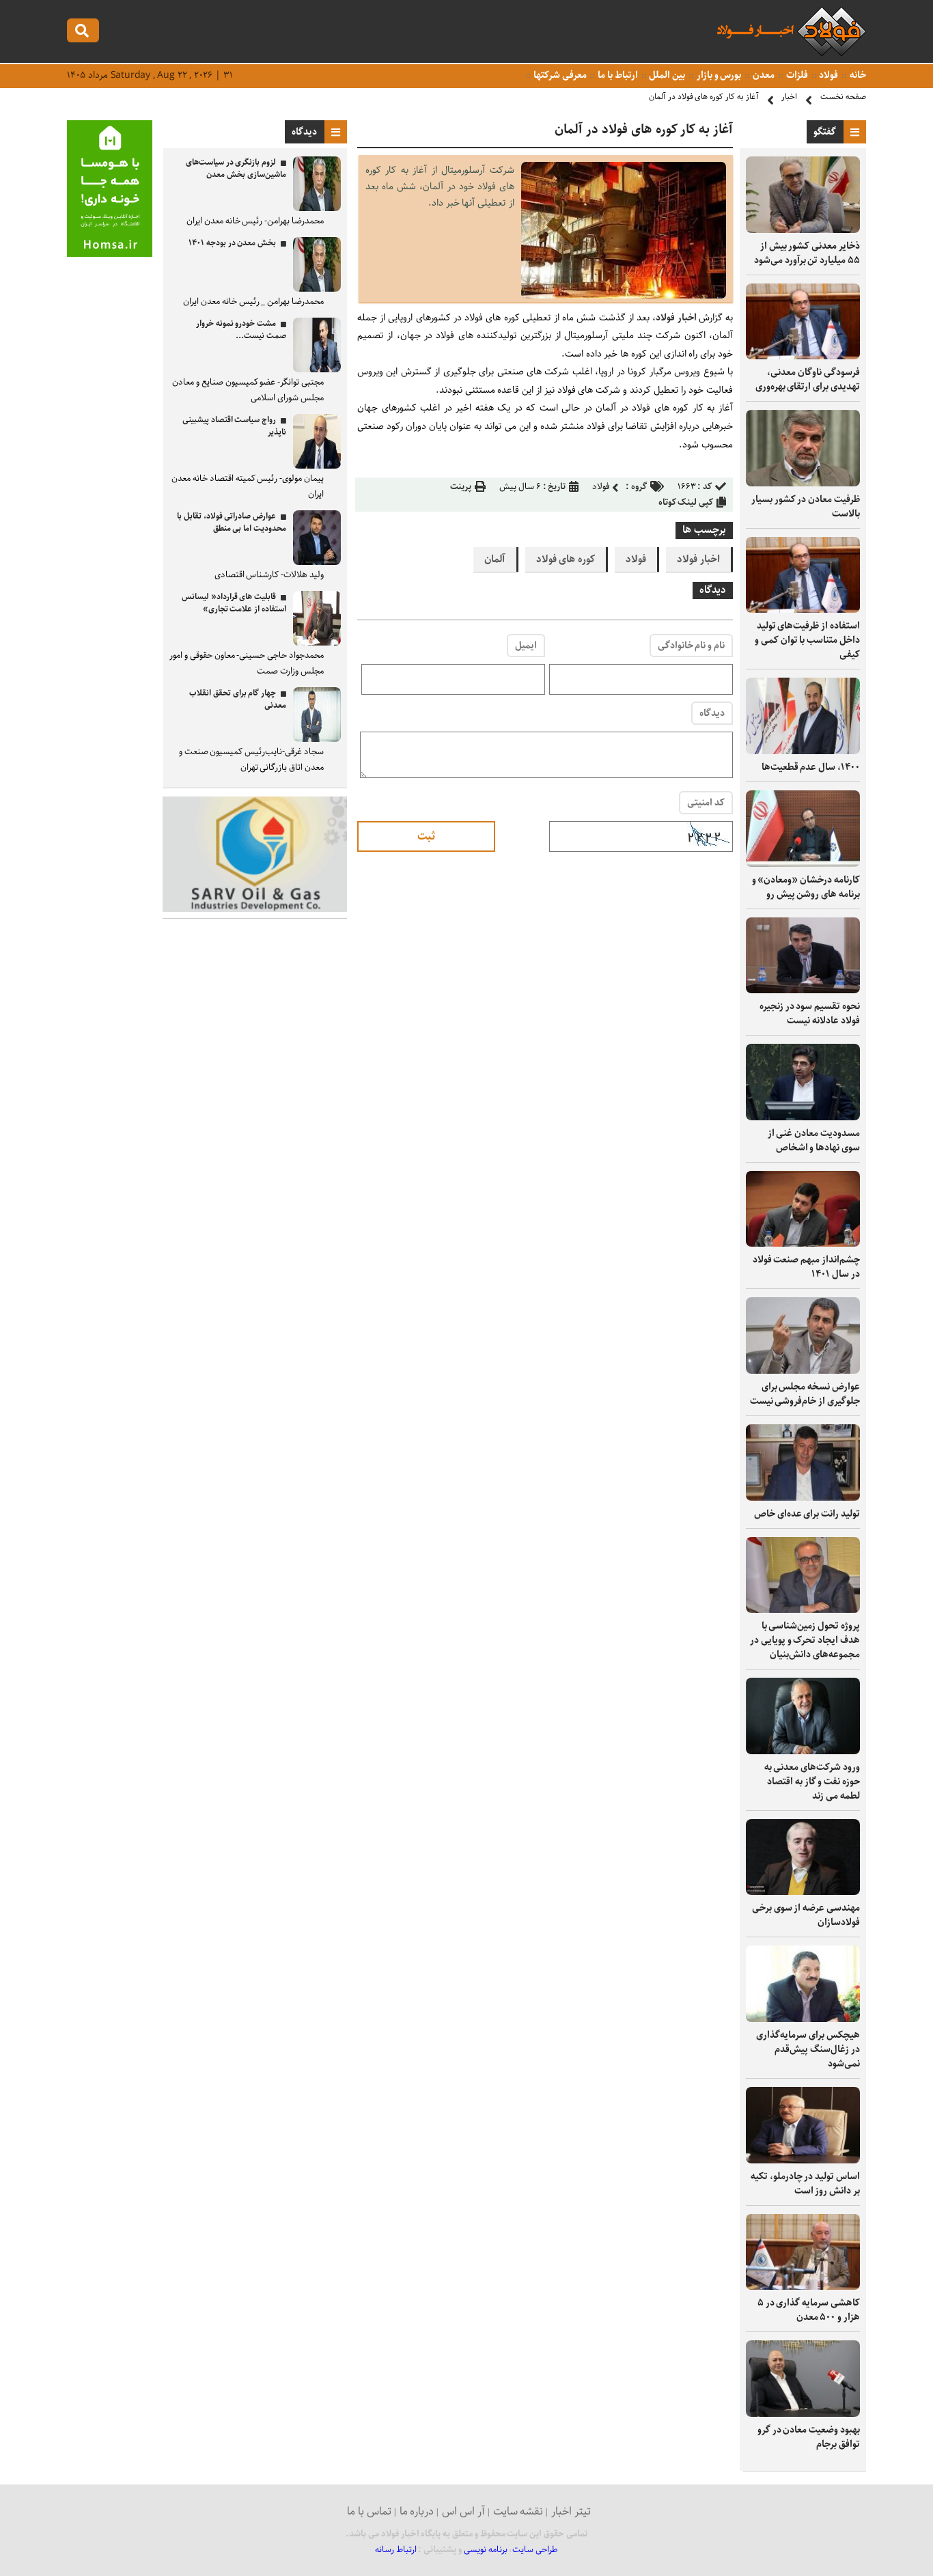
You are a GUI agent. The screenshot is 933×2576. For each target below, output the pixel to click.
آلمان (495, 559)
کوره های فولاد (566, 559)
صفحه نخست (843, 97)
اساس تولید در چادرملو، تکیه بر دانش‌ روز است (805, 2184)
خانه (857, 75)
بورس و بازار (718, 75)
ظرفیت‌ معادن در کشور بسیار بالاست (806, 507)
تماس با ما (369, 2511)
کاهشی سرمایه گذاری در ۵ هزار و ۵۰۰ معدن (809, 2310)
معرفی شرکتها (559, 75)
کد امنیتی (706, 803)
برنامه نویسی (486, 2550)
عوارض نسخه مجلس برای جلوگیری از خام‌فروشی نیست (805, 1394)
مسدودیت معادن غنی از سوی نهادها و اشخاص (814, 1140)
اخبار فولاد (677, 318)
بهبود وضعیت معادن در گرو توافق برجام (809, 2437)
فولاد (828, 75)
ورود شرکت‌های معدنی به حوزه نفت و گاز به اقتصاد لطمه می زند (812, 1782)
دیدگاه (712, 713)
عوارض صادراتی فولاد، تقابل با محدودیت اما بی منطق (232, 522)
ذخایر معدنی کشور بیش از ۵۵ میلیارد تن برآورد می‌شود (807, 253)
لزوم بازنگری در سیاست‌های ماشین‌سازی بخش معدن (236, 168)
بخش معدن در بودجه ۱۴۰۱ (232, 243)
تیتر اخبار (571, 2511)
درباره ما (417, 2511)
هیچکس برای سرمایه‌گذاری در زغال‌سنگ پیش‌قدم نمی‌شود (808, 2049)
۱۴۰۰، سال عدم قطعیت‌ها (811, 767)
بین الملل (667, 75)
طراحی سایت (535, 2550)
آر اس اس (463, 2511)
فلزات (796, 75)
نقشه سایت (518, 2511)
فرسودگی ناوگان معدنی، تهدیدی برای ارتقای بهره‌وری (808, 379)
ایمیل (526, 646)
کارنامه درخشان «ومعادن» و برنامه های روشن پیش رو (806, 887)
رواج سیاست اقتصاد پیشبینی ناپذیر (234, 426)
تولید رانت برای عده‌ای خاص (807, 1514)
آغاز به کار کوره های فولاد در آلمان (704, 97)
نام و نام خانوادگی (691, 646)
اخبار (789, 97)
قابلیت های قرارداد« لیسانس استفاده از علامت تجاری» (234, 603)
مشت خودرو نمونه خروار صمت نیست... (241, 330)
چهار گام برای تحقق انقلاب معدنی (238, 699)
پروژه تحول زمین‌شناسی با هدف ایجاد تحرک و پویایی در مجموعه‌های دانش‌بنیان (805, 1640)
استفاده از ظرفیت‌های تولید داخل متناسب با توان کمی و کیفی (807, 640)
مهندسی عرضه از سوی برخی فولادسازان (806, 1915)
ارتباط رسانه (396, 2550)
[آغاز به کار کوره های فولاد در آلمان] (624, 295)
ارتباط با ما (616, 75)
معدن (763, 75)
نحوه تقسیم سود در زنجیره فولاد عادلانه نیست (810, 1013)
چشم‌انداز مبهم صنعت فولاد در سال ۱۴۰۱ (806, 1267)
